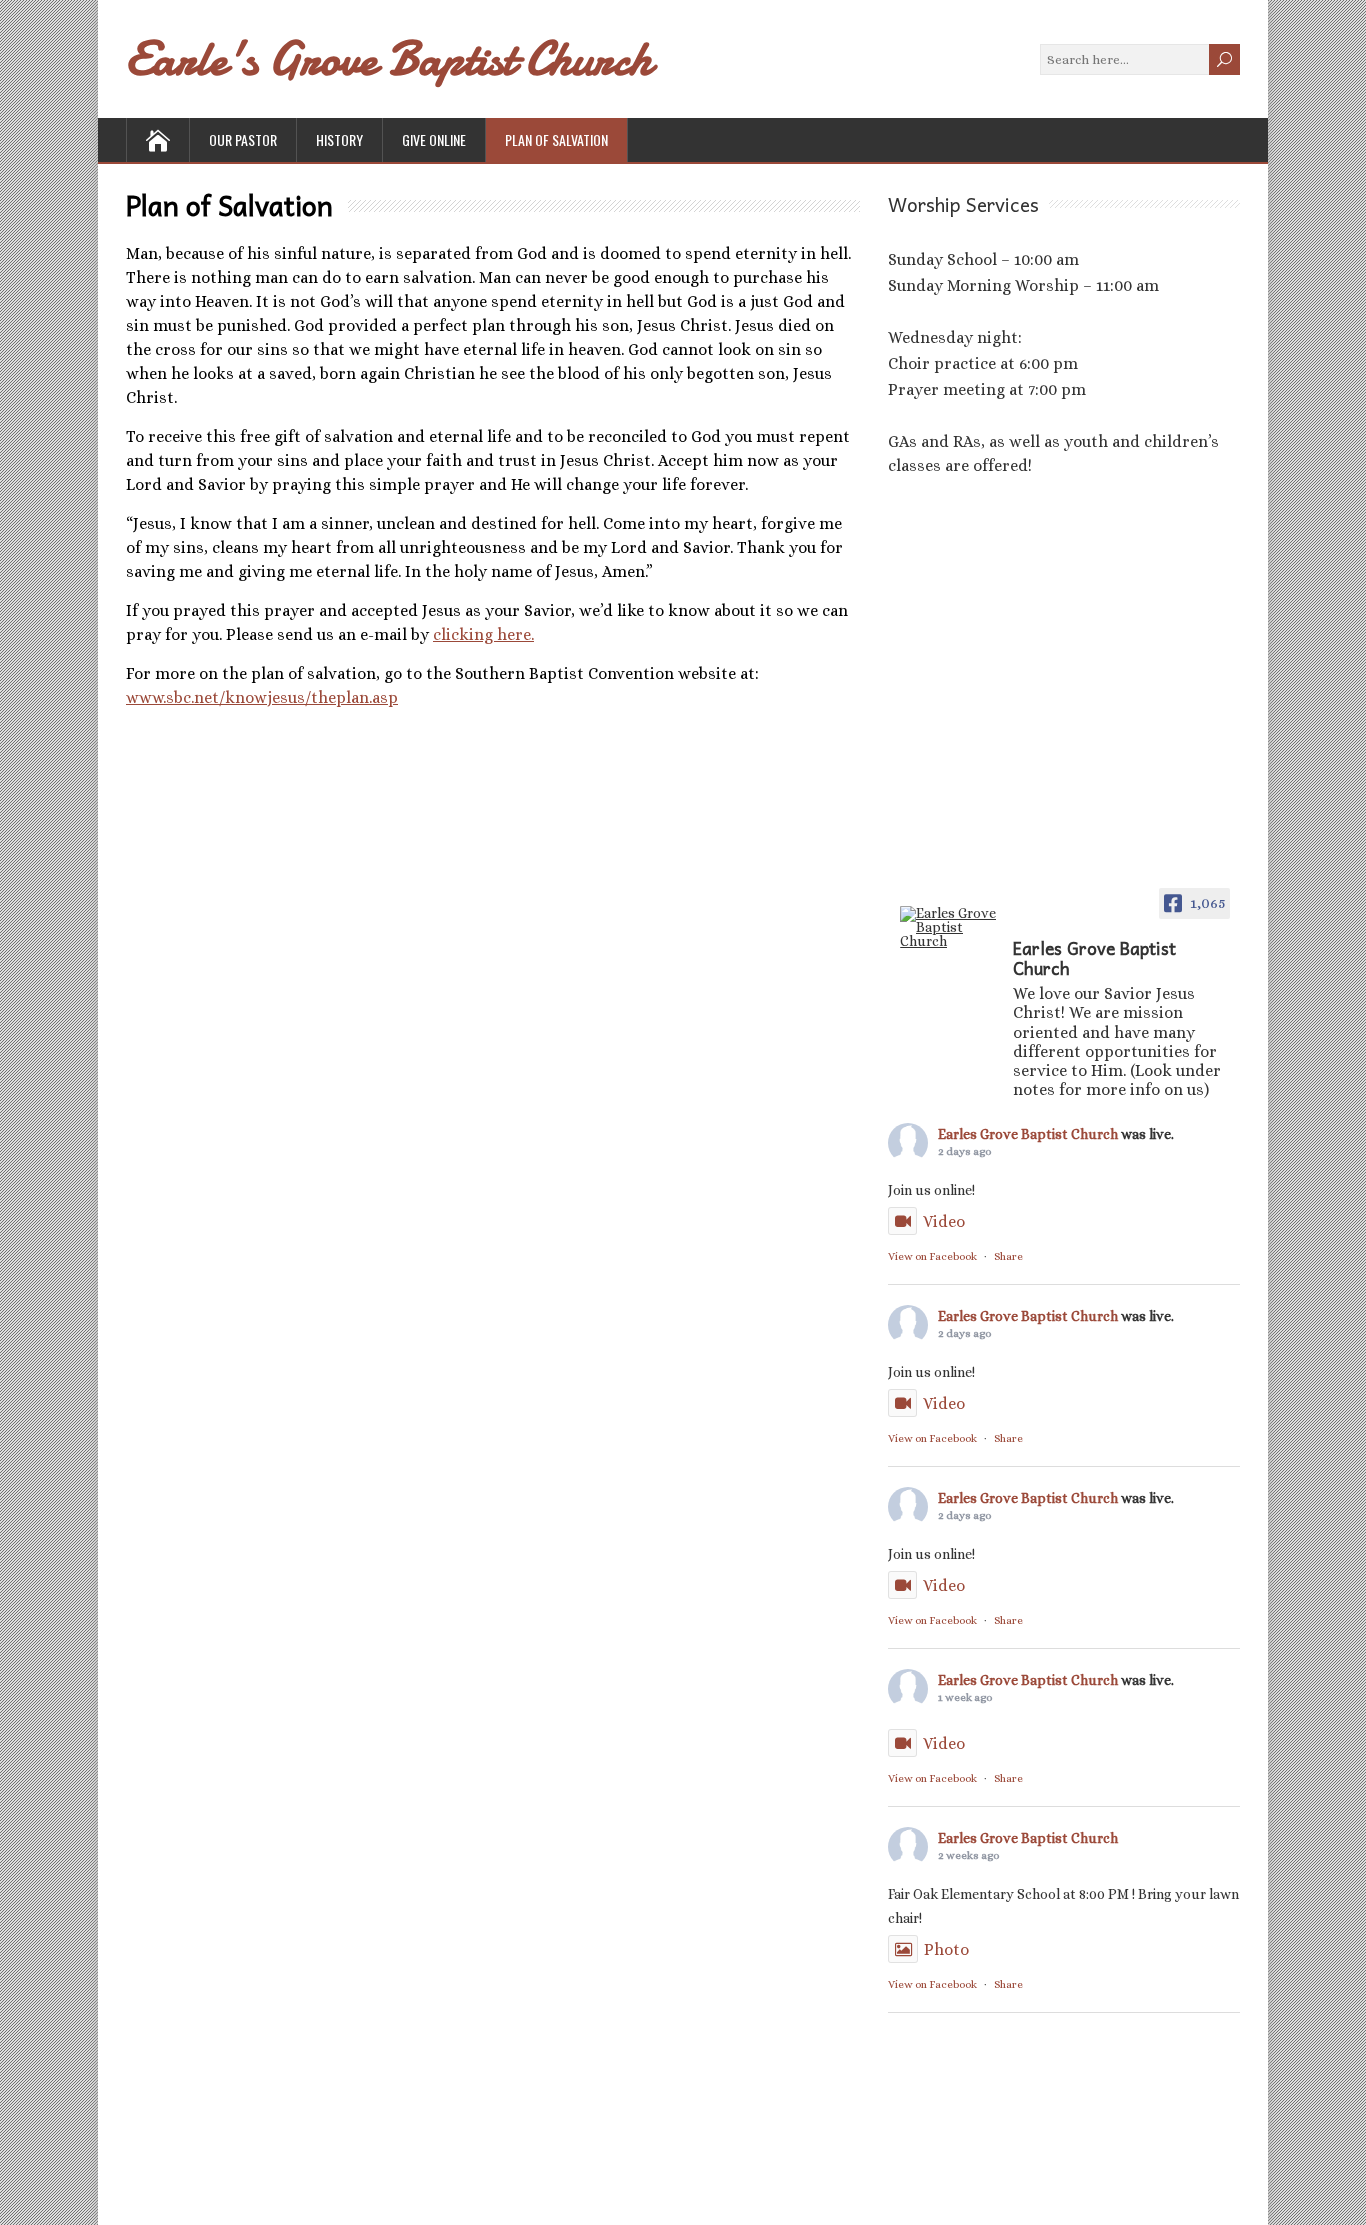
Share (1008, 1256)
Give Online (434, 139)
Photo (946, 1949)
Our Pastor (243, 139)
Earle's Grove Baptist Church (389, 58)
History (339, 139)
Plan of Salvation (556, 139)
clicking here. (483, 634)
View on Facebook (932, 1256)
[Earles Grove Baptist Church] (950, 927)
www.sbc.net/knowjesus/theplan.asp (262, 697)
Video (944, 1221)
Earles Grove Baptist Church (1028, 1134)
